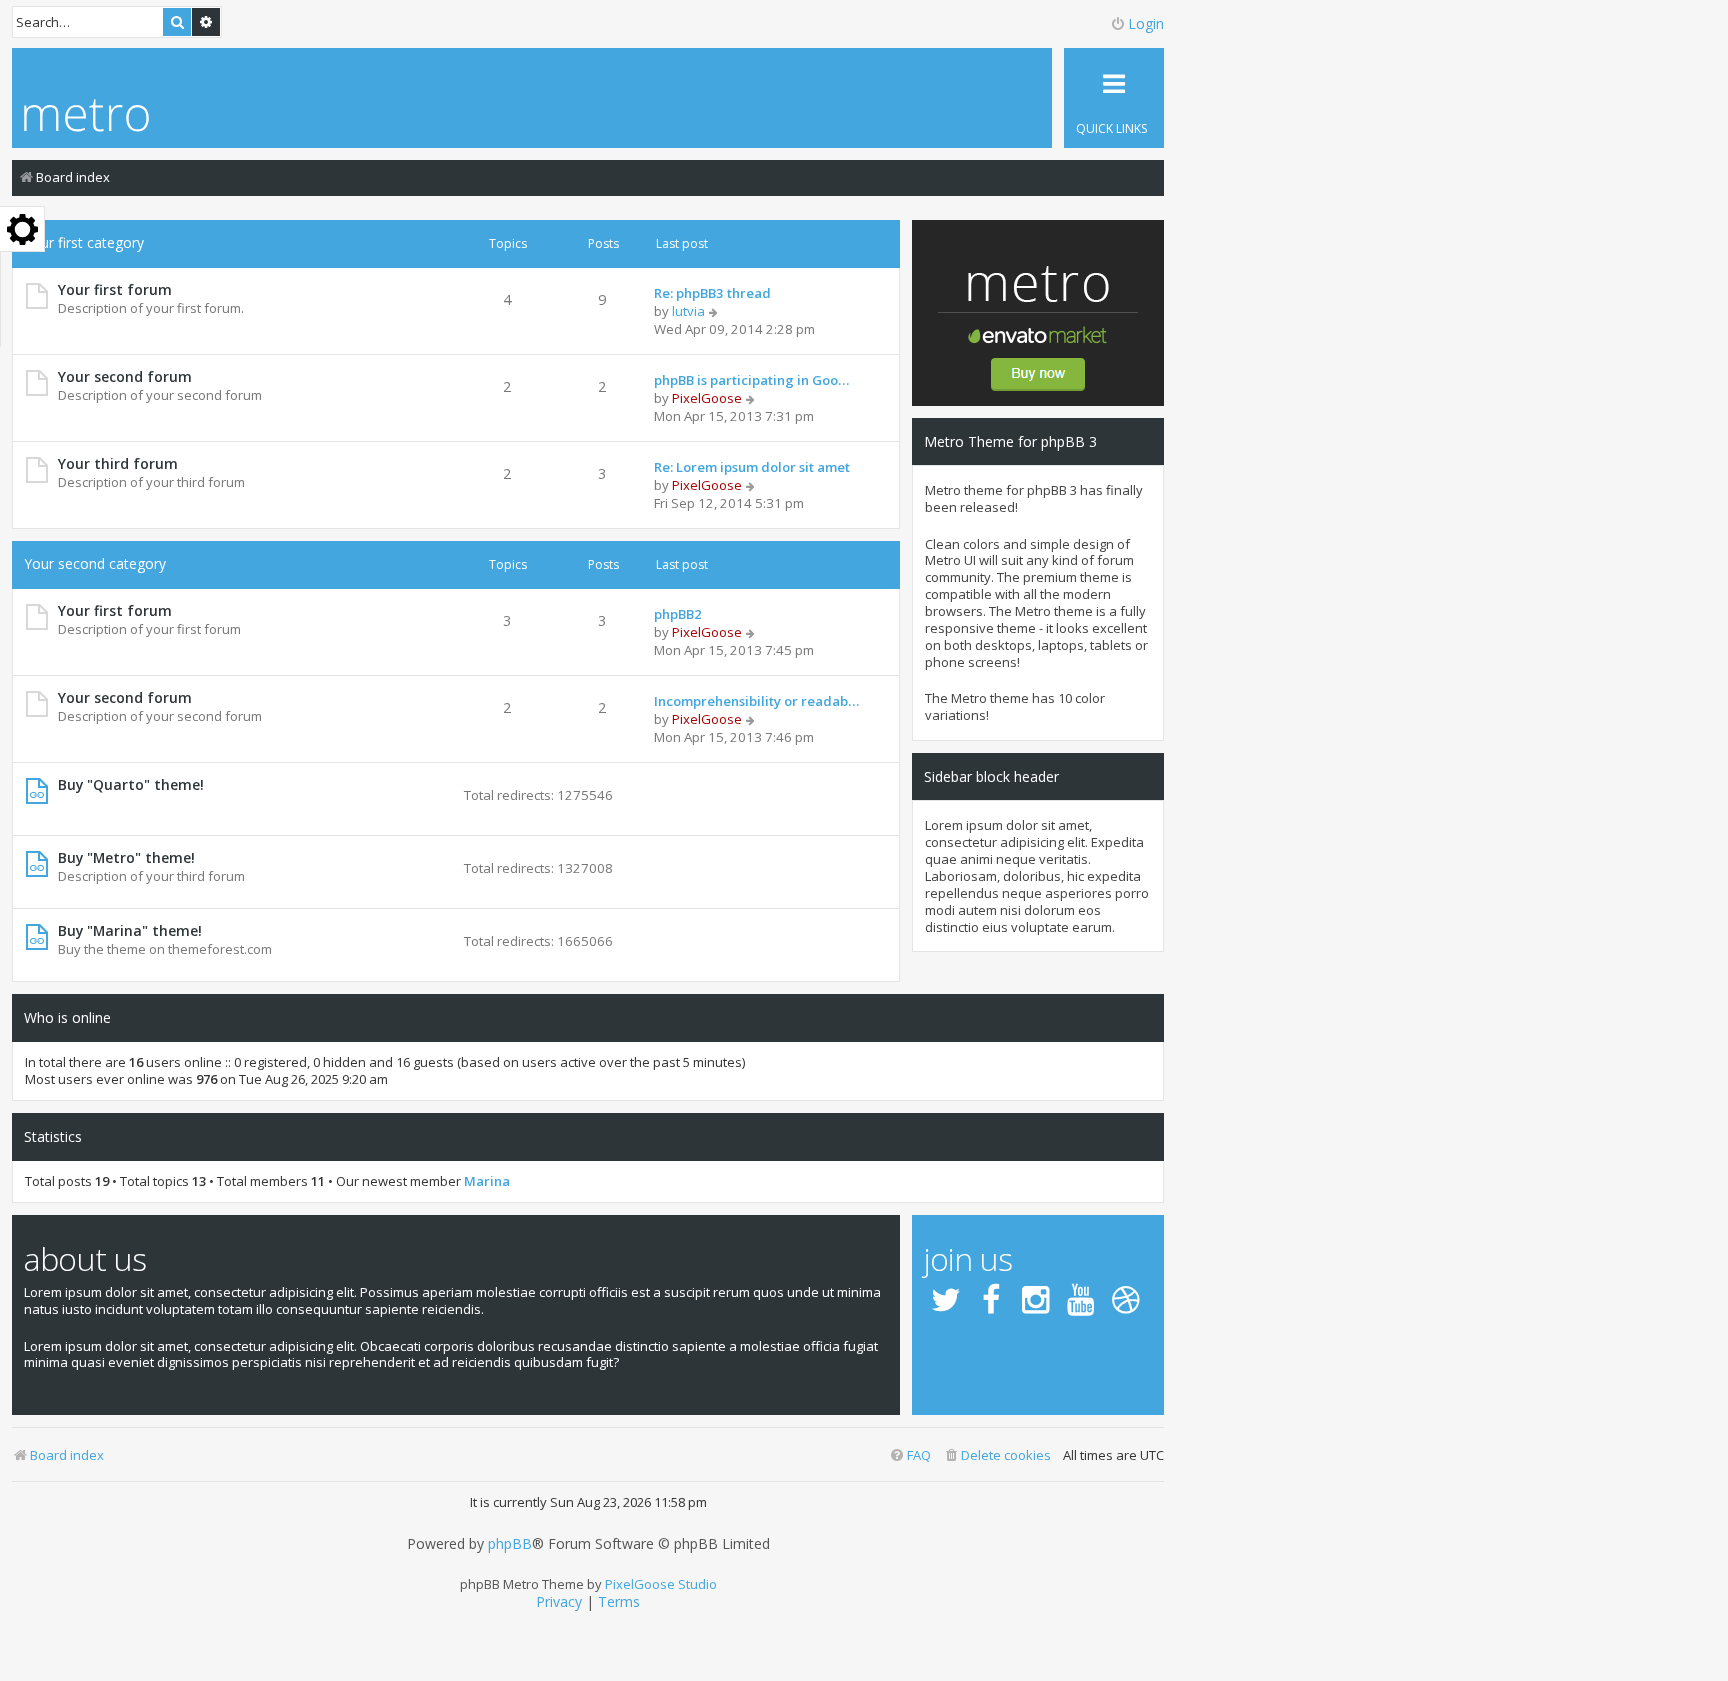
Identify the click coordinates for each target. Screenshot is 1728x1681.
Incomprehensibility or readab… (756, 701)
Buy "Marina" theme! (130, 930)
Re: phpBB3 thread (712, 293)
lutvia (688, 311)
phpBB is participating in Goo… (751, 380)
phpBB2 (678, 614)
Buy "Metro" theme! (126, 857)
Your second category (95, 563)
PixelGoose (707, 398)
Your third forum (118, 463)
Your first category (84, 242)
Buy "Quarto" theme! (131, 784)
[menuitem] (997, 1455)
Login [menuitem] (1146, 23)
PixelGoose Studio (661, 1584)
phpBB (510, 1544)
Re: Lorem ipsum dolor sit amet (752, 467)
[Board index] (86, 117)
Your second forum (125, 376)
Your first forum (115, 289)
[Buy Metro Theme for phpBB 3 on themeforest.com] (1038, 313)
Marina (487, 1181)
